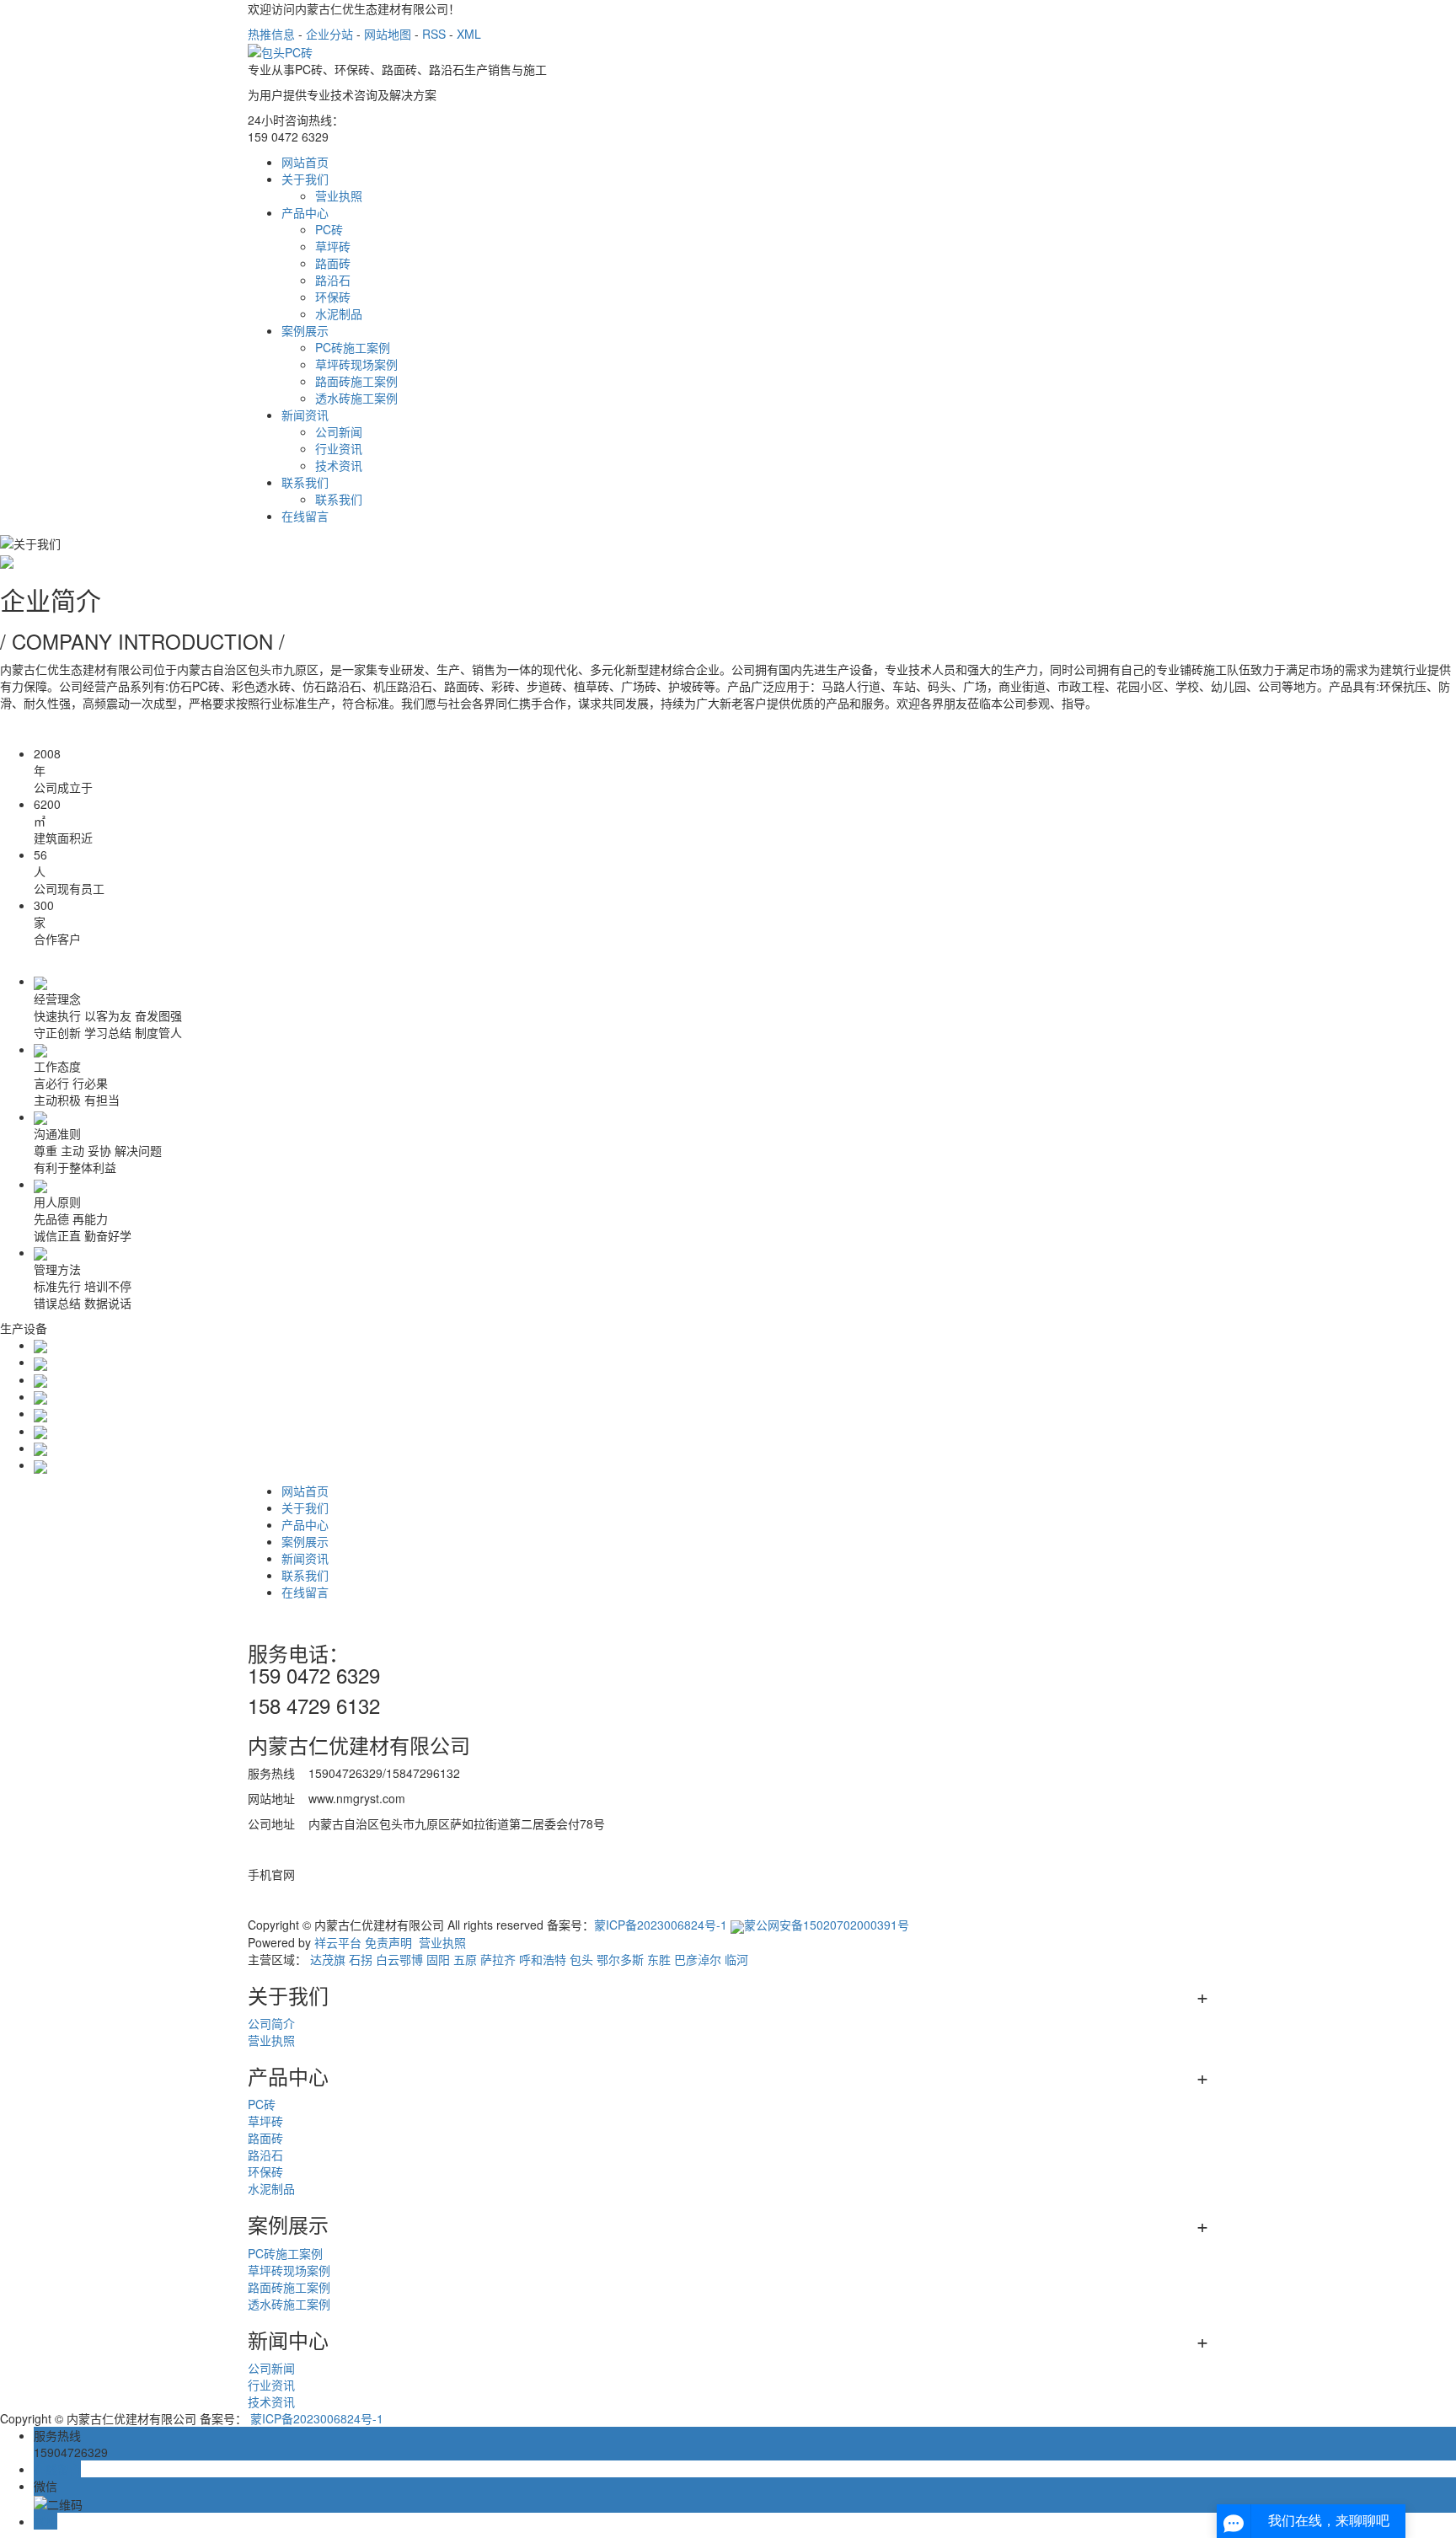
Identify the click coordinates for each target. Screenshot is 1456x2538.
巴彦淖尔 (698, 1959)
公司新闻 (339, 431)
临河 (736, 1959)
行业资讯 (339, 448)
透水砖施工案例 (356, 398)
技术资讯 (339, 465)
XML (469, 34)
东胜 (659, 1959)
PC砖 (329, 229)
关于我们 (305, 179)
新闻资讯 (305, 415)
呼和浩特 (543, 1959)
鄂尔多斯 (620, 1959)
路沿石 (333, 280)
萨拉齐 (498, 1959)
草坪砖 (333, 246)
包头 (581, 1959)
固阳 (438, 1959)
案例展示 (305, 330)
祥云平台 (338, 1942)
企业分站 (329, 34)
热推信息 (271, 34)
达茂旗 (328, 1959)
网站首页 (305, 162)
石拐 (361, 1959)
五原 (465, 1959)
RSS (434, 34)
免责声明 (388, 1942)
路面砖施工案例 (356, 381)
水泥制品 (339, 313)
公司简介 (271, 2023)
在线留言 (305, 516)
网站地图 (388, 34)
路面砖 (333, 263)
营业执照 (339, 195)
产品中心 (305, 212)
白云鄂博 (399, 1959)
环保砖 (333, 297)
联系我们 (305, 482)
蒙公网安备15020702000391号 (827, 1925)
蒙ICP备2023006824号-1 (661, 1925)
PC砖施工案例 (353, 347)
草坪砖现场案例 (356, 364)
